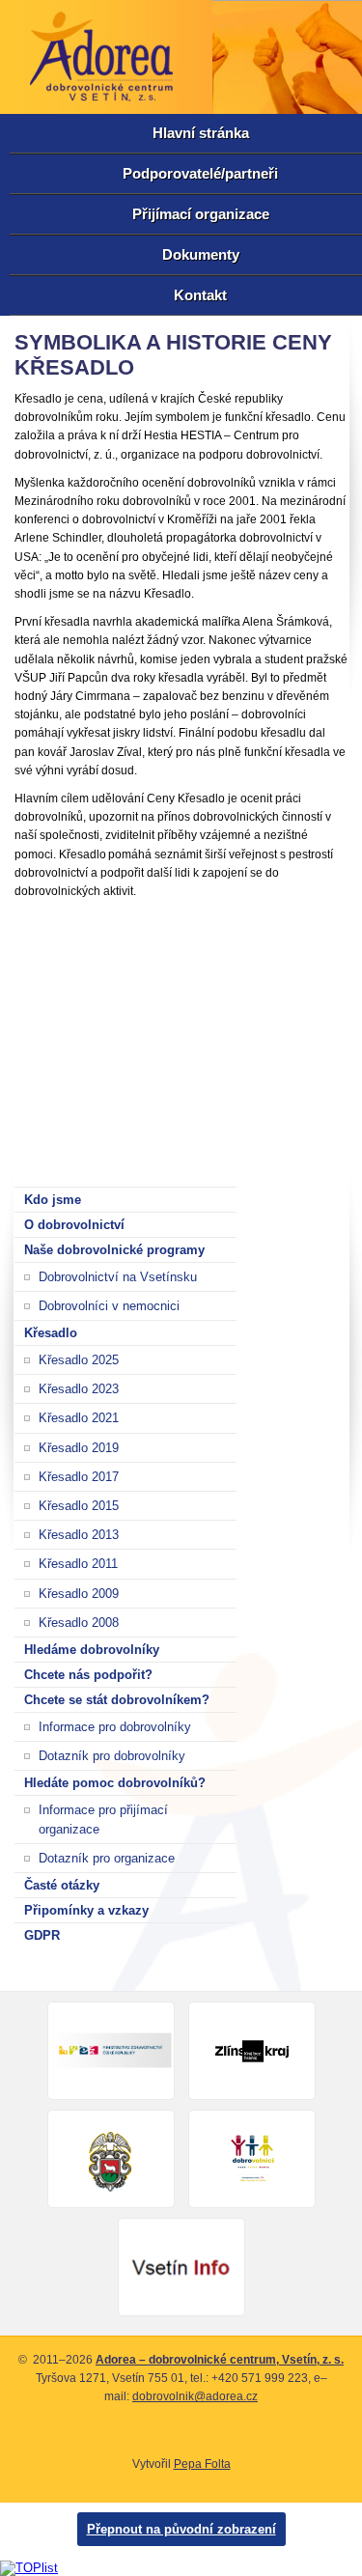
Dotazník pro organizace (107, 1858)
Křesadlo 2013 (79, 1535)
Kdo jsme (53, 1200)
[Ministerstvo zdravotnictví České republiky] (111, 2051)
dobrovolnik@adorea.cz (195, 2396)
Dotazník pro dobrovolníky (112, 1756)
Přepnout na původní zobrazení (181, 2529)
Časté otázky (62, 1885)
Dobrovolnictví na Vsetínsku (118, 1277)
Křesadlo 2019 (79, 1448)
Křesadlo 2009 (79, 1594)
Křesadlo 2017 (79, 1477)
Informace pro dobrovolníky (115, 1727)
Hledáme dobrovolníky (92, 1650)
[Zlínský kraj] (252, 2051)
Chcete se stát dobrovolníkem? (117, 1700)
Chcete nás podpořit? (88, 1675)
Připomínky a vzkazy (86, 1910)
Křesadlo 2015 (79, 1506)
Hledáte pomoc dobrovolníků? (115, 1783)
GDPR (42, 1935)
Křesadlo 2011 (78, 1564)
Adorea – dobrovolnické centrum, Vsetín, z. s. (220, 2360)
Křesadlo (51, 1333)
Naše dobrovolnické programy (114, 1250)
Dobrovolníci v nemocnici (109, 1306)
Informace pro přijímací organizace (103, 1819)
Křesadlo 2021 (79, 1418)
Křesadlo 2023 (79, 1389)
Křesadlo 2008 (79, 1623)
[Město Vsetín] (111, 2159)
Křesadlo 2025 (79, 1360)
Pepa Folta (202, 2464)
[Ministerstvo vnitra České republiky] (252, 2159)
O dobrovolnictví (74, 1225)
